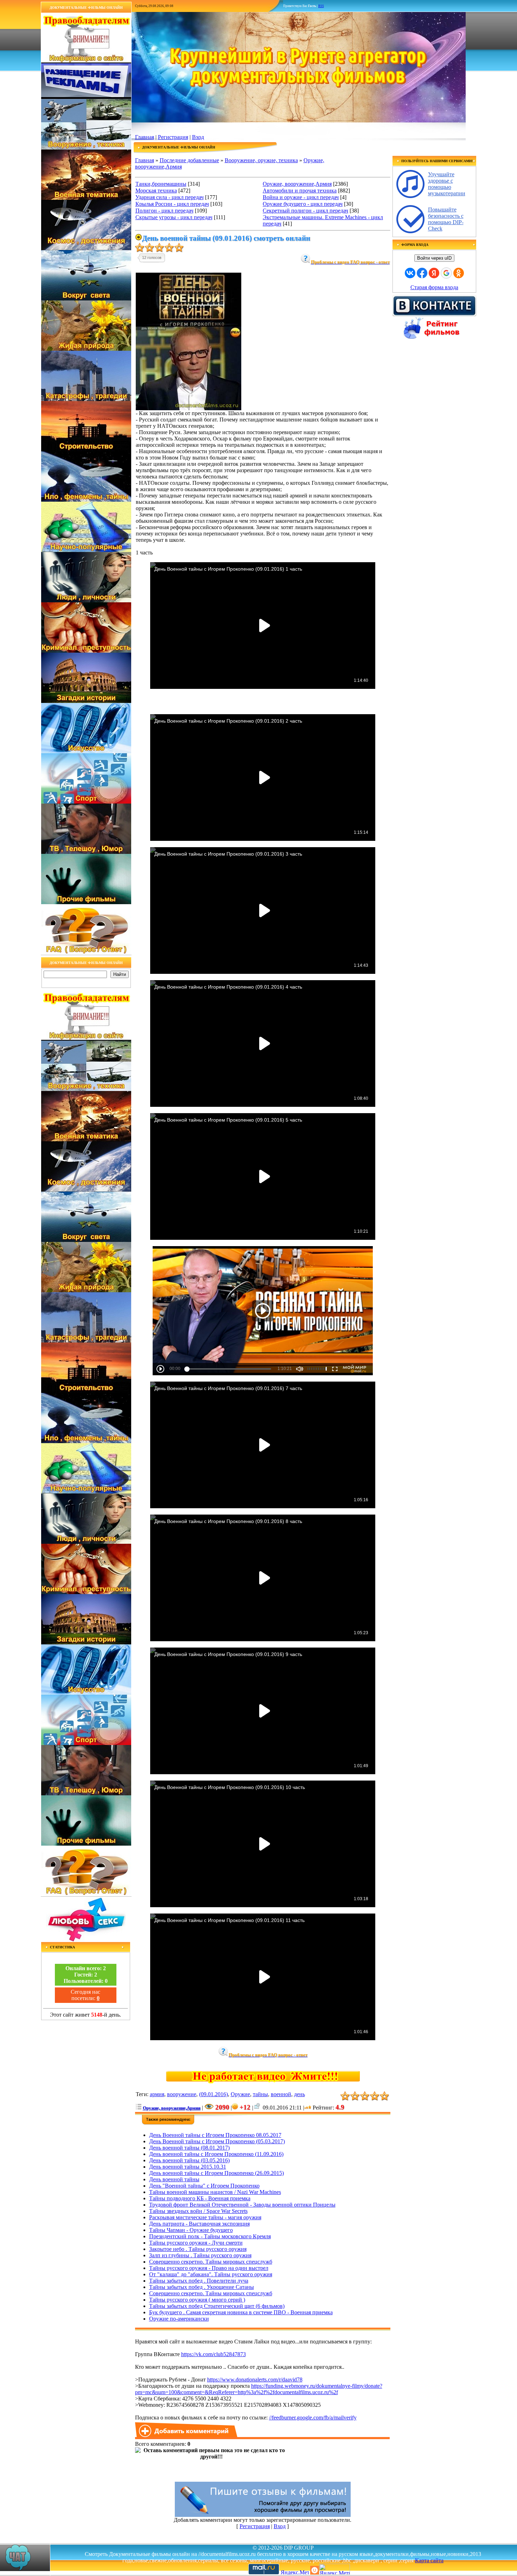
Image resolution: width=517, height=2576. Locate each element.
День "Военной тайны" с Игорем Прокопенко (204, 2186)
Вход (198, 137)
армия (157, 2094)
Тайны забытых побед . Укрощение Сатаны (202, 2287)
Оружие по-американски (179, 2319)
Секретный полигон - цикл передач (305, 211)
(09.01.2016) (213, 2094)
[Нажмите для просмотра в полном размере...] (189, 408)
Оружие (240, 2094)
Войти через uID (434, 258)
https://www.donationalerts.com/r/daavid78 (255, 2380)
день (299, 2094)
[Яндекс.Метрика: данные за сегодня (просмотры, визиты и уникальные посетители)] (334, 2569)
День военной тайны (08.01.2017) (189, 2148)
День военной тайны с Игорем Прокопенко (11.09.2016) (216, 2154)
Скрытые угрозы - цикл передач (174, 217)
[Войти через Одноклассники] (459, 273)
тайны (260, 2094)
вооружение (182, 2094)
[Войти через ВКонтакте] (410, 273)
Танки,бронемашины (161, 184)
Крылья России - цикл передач (172, 204)
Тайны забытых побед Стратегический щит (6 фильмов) (217, 2306)
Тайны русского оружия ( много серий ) (197, 2300)
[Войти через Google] (446, 273)
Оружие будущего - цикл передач (303, 204)
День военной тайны (174, 2179)
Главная (145, 137)
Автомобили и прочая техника (300, 191)
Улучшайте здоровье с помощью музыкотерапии (447, 184)
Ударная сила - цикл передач (170, 197)
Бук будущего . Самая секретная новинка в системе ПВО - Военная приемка (241, 2312)
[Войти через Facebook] (422, 273)
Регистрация (173, 137)
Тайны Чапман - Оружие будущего (191, 2230)
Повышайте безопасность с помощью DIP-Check (446, 219)
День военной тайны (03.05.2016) (189, 2160)
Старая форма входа (434, 287)
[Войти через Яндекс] (434, 273)
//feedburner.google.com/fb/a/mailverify (313, 2418)
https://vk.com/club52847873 (213, 2354)
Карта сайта (429, 2560)
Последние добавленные (189, 160)
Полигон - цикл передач (164, 211)
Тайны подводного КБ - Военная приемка (200, 2198)
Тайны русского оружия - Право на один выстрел (209, 2268)
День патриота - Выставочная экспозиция (199, 2224)
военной (281, 2094)
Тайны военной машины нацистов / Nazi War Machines (215, 2192)
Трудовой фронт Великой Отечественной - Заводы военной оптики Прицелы (242, 2205)
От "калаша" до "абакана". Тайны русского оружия (211, 2274)
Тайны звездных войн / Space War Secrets (198, 2211)
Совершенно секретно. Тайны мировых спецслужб (211, 2262)
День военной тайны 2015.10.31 (188, 2167)
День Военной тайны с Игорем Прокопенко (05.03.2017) (217, 2141)
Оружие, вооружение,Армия (297, 184)
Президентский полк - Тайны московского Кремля (210, 2236)
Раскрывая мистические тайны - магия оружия (205, 2217)
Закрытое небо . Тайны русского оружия (198, 2249)
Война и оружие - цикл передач (301, 197)
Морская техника (156, 191)
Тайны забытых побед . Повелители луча (199, 2281)
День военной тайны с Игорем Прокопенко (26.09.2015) (216, 2173)
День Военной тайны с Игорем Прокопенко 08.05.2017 (215, 2135)
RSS (321, 6)
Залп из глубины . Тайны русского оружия (200, 2255)
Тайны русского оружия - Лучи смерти (196, 2243)
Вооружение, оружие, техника (261, 160)
